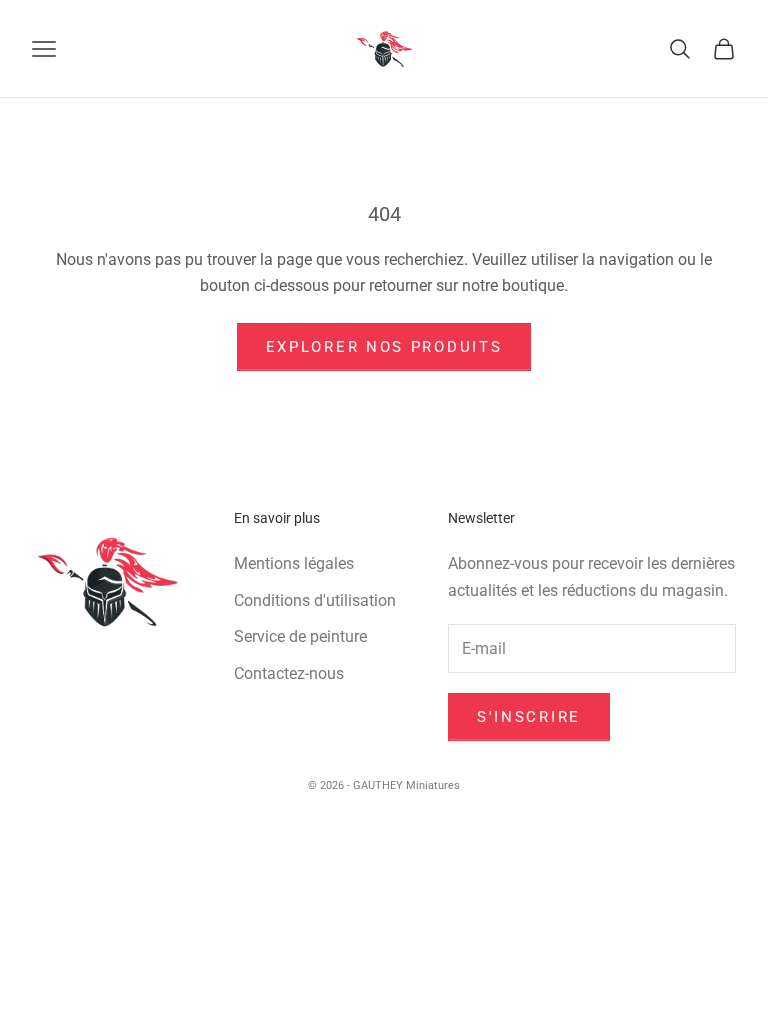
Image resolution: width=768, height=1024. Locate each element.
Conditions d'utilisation (315, 600)
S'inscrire (529, 717)
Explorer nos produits (384, 347)
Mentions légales (294, 563)
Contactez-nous (289, 673)
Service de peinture (300, 636)
